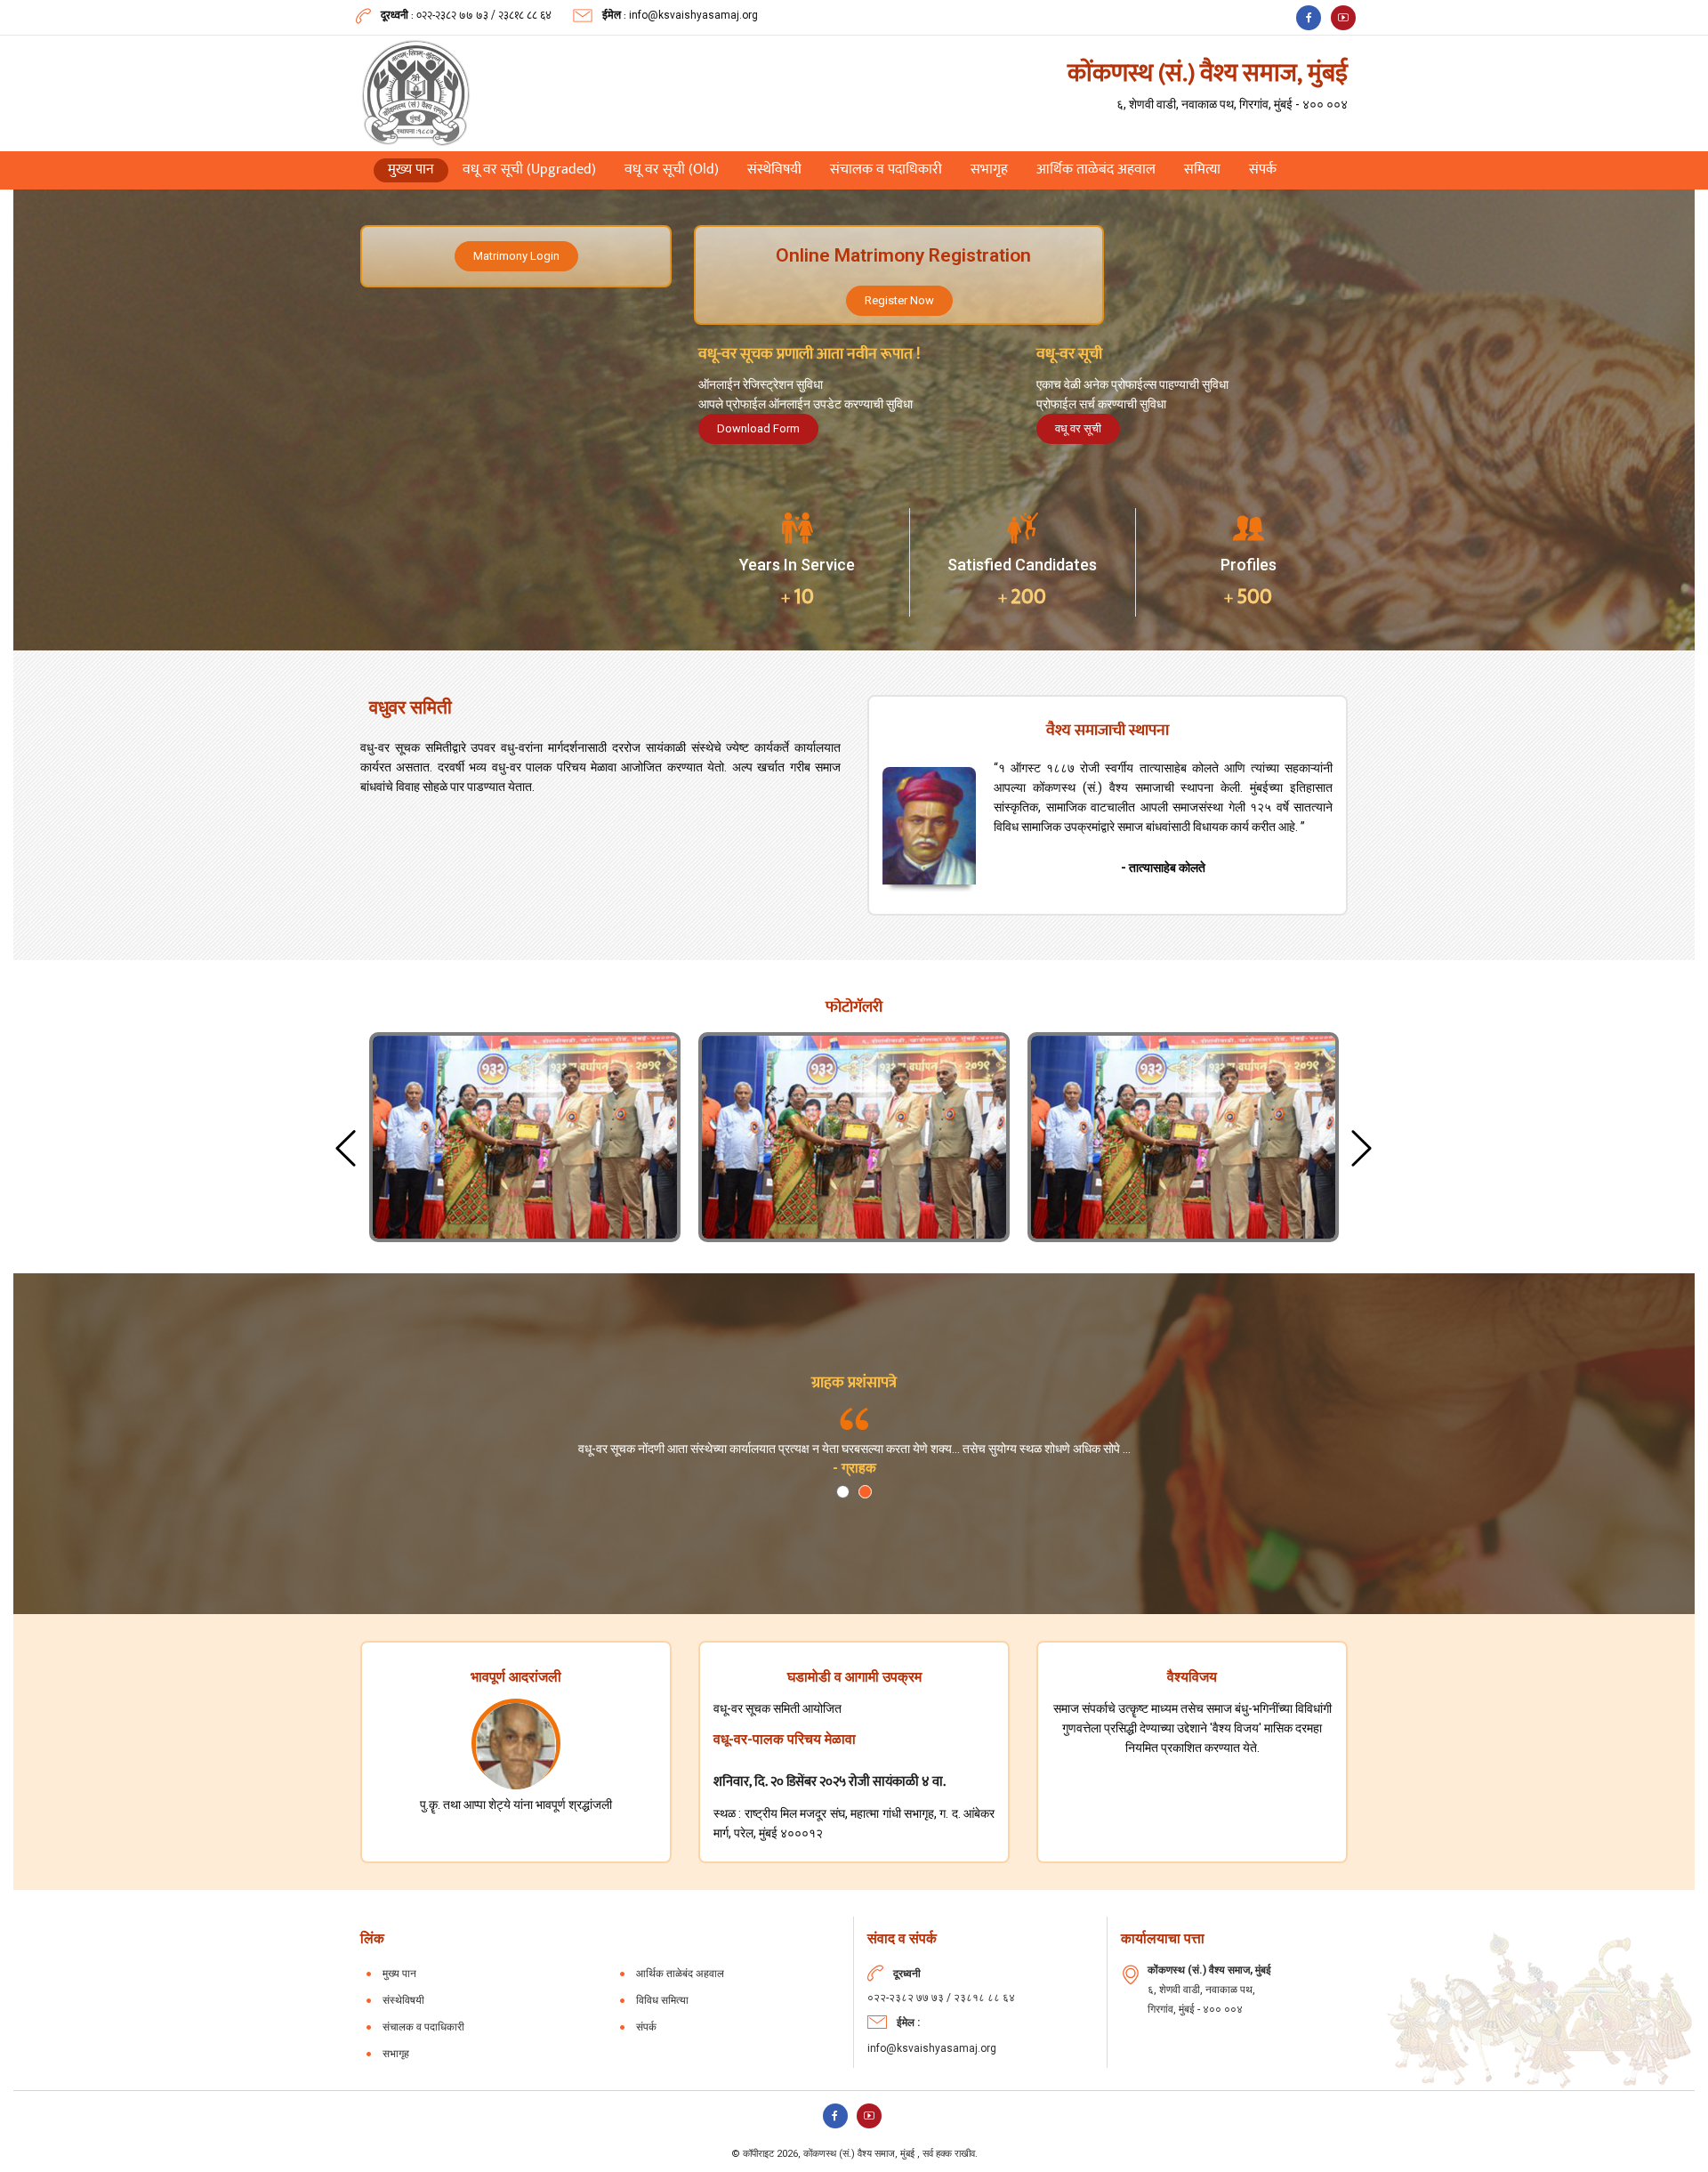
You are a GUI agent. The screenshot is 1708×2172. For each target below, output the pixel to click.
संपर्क (1263, 170)
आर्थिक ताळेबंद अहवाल (1096, 170)
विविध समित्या (662, 2000)
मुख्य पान (418, 170)
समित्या (1202, 170)
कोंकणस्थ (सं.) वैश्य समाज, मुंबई (860, 2154)
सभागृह (989, 170)
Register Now (899, 300)
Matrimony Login (516, 256)
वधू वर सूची (1078, 428)
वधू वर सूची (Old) (672, 170)
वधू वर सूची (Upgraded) (529, 170)
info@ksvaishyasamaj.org (693, 15)
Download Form (758, 428)
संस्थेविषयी (774, 170)
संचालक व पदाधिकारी (886, 170)
